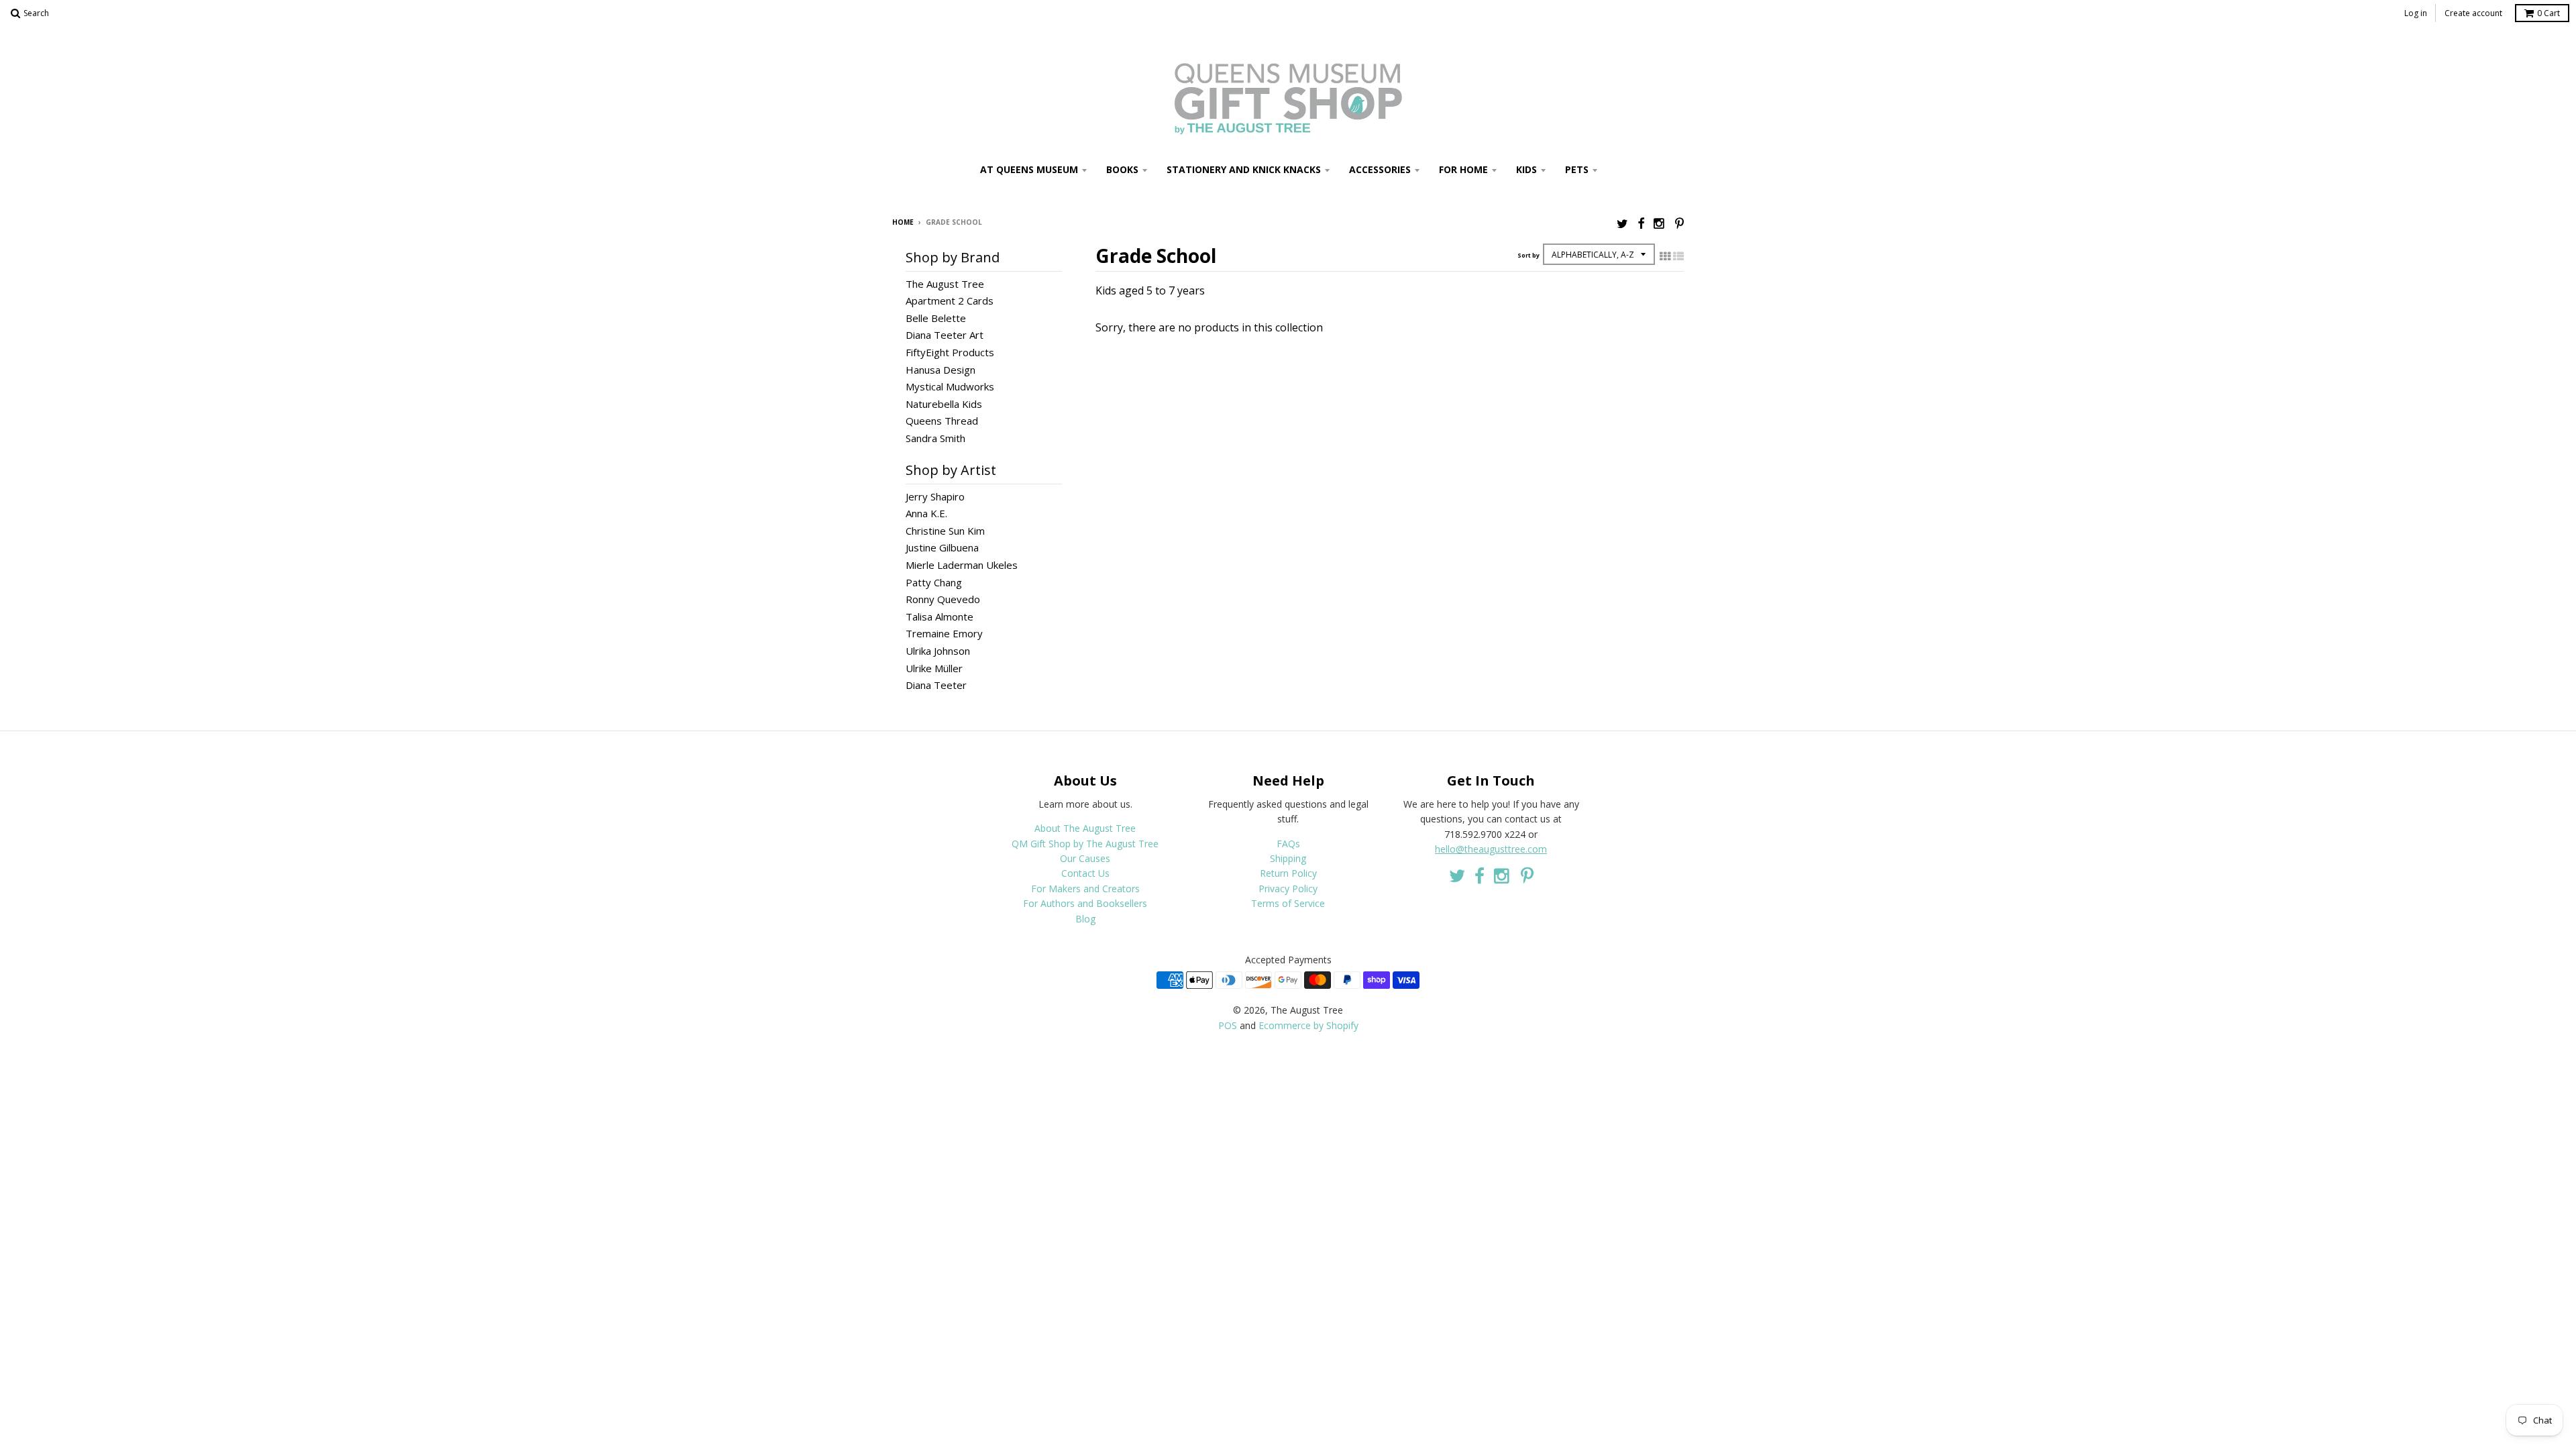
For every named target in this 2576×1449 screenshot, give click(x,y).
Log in (2416, 13)
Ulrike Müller (934, 668)
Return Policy (1288, 873)
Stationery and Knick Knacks (1244, 169)
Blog (1085, 919)
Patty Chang (934, 582)
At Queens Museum (1029, 169)
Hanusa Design (941, 370)
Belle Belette (936, 318)
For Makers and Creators (1085, 889)
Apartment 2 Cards (950, 301)
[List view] (1678, 256)
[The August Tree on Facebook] (1641, 223)
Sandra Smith (935, 438)
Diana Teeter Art (945, 335)
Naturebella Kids (944, 404)
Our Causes (1085, 858)
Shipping (1288, 858)
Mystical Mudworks (950, 386)
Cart (2548, 13)
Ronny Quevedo (943, 599)
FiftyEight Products (950, 352)
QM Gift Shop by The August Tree (1085, 844)
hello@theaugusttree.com (1491, 849)
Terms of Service (1288, 903)
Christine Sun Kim (945, 531)
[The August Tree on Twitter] (1622, 223)
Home (903, 222)
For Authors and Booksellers (1085, 903)
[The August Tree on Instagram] (1660, 223)
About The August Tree (1085, 828)
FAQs (1288, 844)
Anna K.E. (926, 513)
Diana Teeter (936, 685)
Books (1122, 169)
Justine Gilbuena (942, 547)
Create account (2473, 13)
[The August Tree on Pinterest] (1679, 223)
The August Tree (945, 284)
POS (1228, 1025)
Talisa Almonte (940, 616)
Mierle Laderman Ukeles (962, 565)
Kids (1526, 169)
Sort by (1528, 255)
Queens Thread (942, 421)
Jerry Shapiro (935, 496)
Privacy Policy (1288, 889)
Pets (1577, 169)
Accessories (1380, 169)
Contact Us (1085, 873)
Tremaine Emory (944, 633)
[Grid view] (1665, 256)
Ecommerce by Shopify (1308, 1025)
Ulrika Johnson (938, 651)
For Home (1463, 169)
